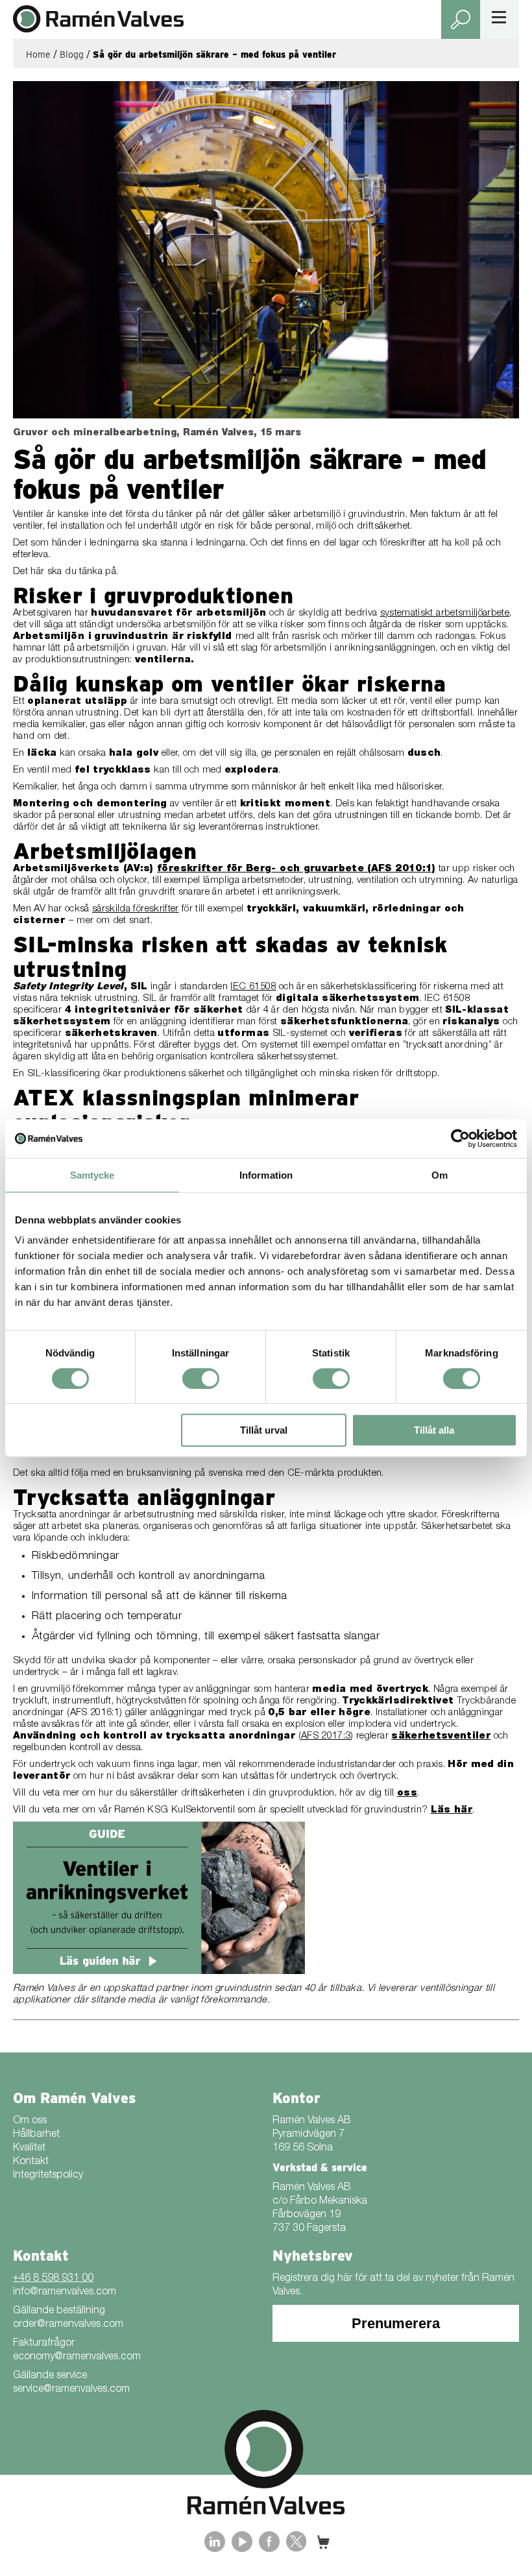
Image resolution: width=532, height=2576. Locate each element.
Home (38, 54)
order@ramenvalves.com (68, 2325)
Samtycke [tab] (92, 1175)
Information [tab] (266, 1175)
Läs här (452, 1810)
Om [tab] (440, 1175)
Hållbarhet (36, 2135)
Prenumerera (396, 2323)
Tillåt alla (434, 1430)
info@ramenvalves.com (65, 2293)
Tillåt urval (264, 1430)
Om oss (30, 2121)
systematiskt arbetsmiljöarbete (445, 613)
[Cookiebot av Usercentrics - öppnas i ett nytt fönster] (460, 1138)
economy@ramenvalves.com (77, 2357)
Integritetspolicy (48, 2176)
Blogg (72, 54)
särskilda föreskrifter (136, 909)
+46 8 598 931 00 (53, 2279)
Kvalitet (29, 2149)
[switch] (201, 1378)
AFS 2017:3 (326, 1736)
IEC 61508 (253, 987)
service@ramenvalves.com (71, 2390)
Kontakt (31, 2162)
